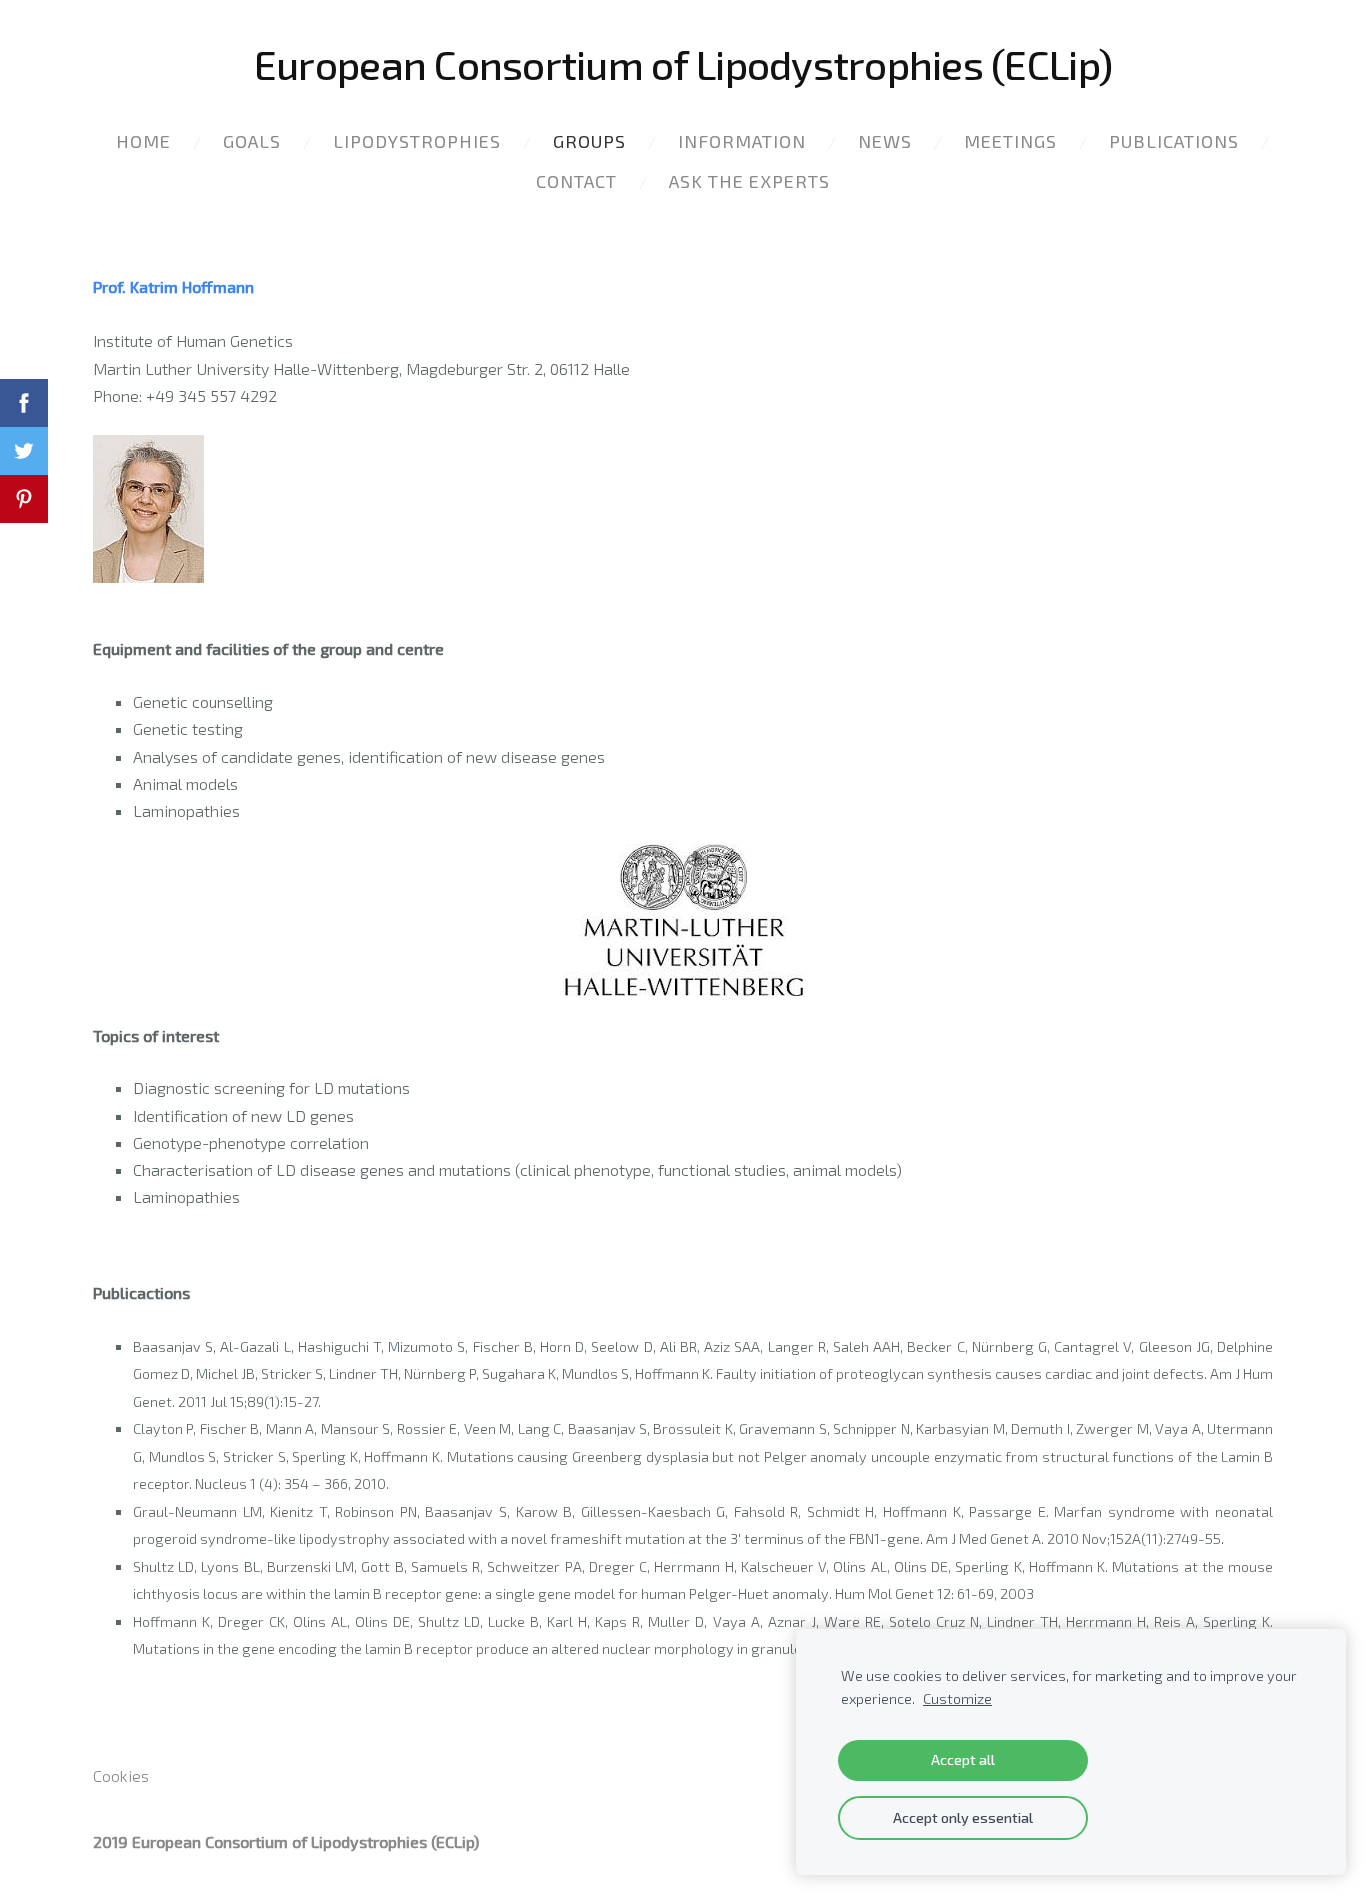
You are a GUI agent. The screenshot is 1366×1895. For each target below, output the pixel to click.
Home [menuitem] (143, 141)
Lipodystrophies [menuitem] (417, 141)
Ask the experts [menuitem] (749, 181)
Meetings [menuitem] (1010, 141)
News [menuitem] (885, 141)
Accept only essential (963, 1817)
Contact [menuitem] (576, 181)
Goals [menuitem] (252, 141)
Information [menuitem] (742, 141)
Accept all (963, 1759)
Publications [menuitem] (1174, 141)
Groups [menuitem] (589, 141)
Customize (957, 1698)
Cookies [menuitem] (121, 1775)
